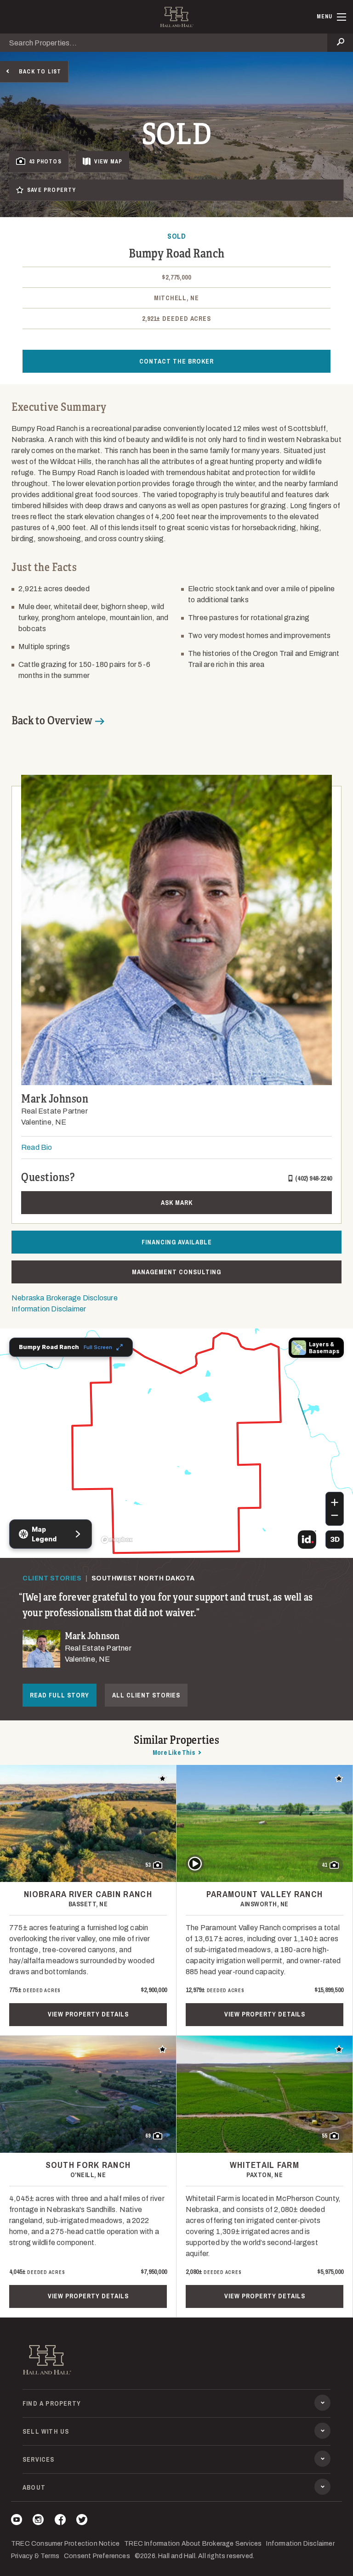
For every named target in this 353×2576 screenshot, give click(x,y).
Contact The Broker (176, 361)
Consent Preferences (97, 2556)
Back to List (40, 72)
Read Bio (37, 1147)
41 (325, 1865)
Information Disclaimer (49, 1309)
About (34, 2487)
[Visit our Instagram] (38, 2521)
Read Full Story (60, 1695)
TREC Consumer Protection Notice (65, 2544)
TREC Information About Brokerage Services (193, 2544)
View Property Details (88, 2014)
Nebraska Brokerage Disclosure (65, 1298)
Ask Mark (177, 1203)
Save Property (52, 190)
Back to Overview (52, 721)
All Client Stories (146, 1695)
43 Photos (45, 162)
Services (39, 2459)
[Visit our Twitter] (82, 2521)
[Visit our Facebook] (60, 2521)
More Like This (174, 1753)
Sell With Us (46, 2431)
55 (325, 2136)
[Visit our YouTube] (17, 2521)
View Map (108, 162)
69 (148, 2136)
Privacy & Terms (35, 2556)
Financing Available (177, 1242)
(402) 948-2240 (313, 1178)
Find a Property (52, 2403)
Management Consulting (176, 1272)
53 (148, 1865)
